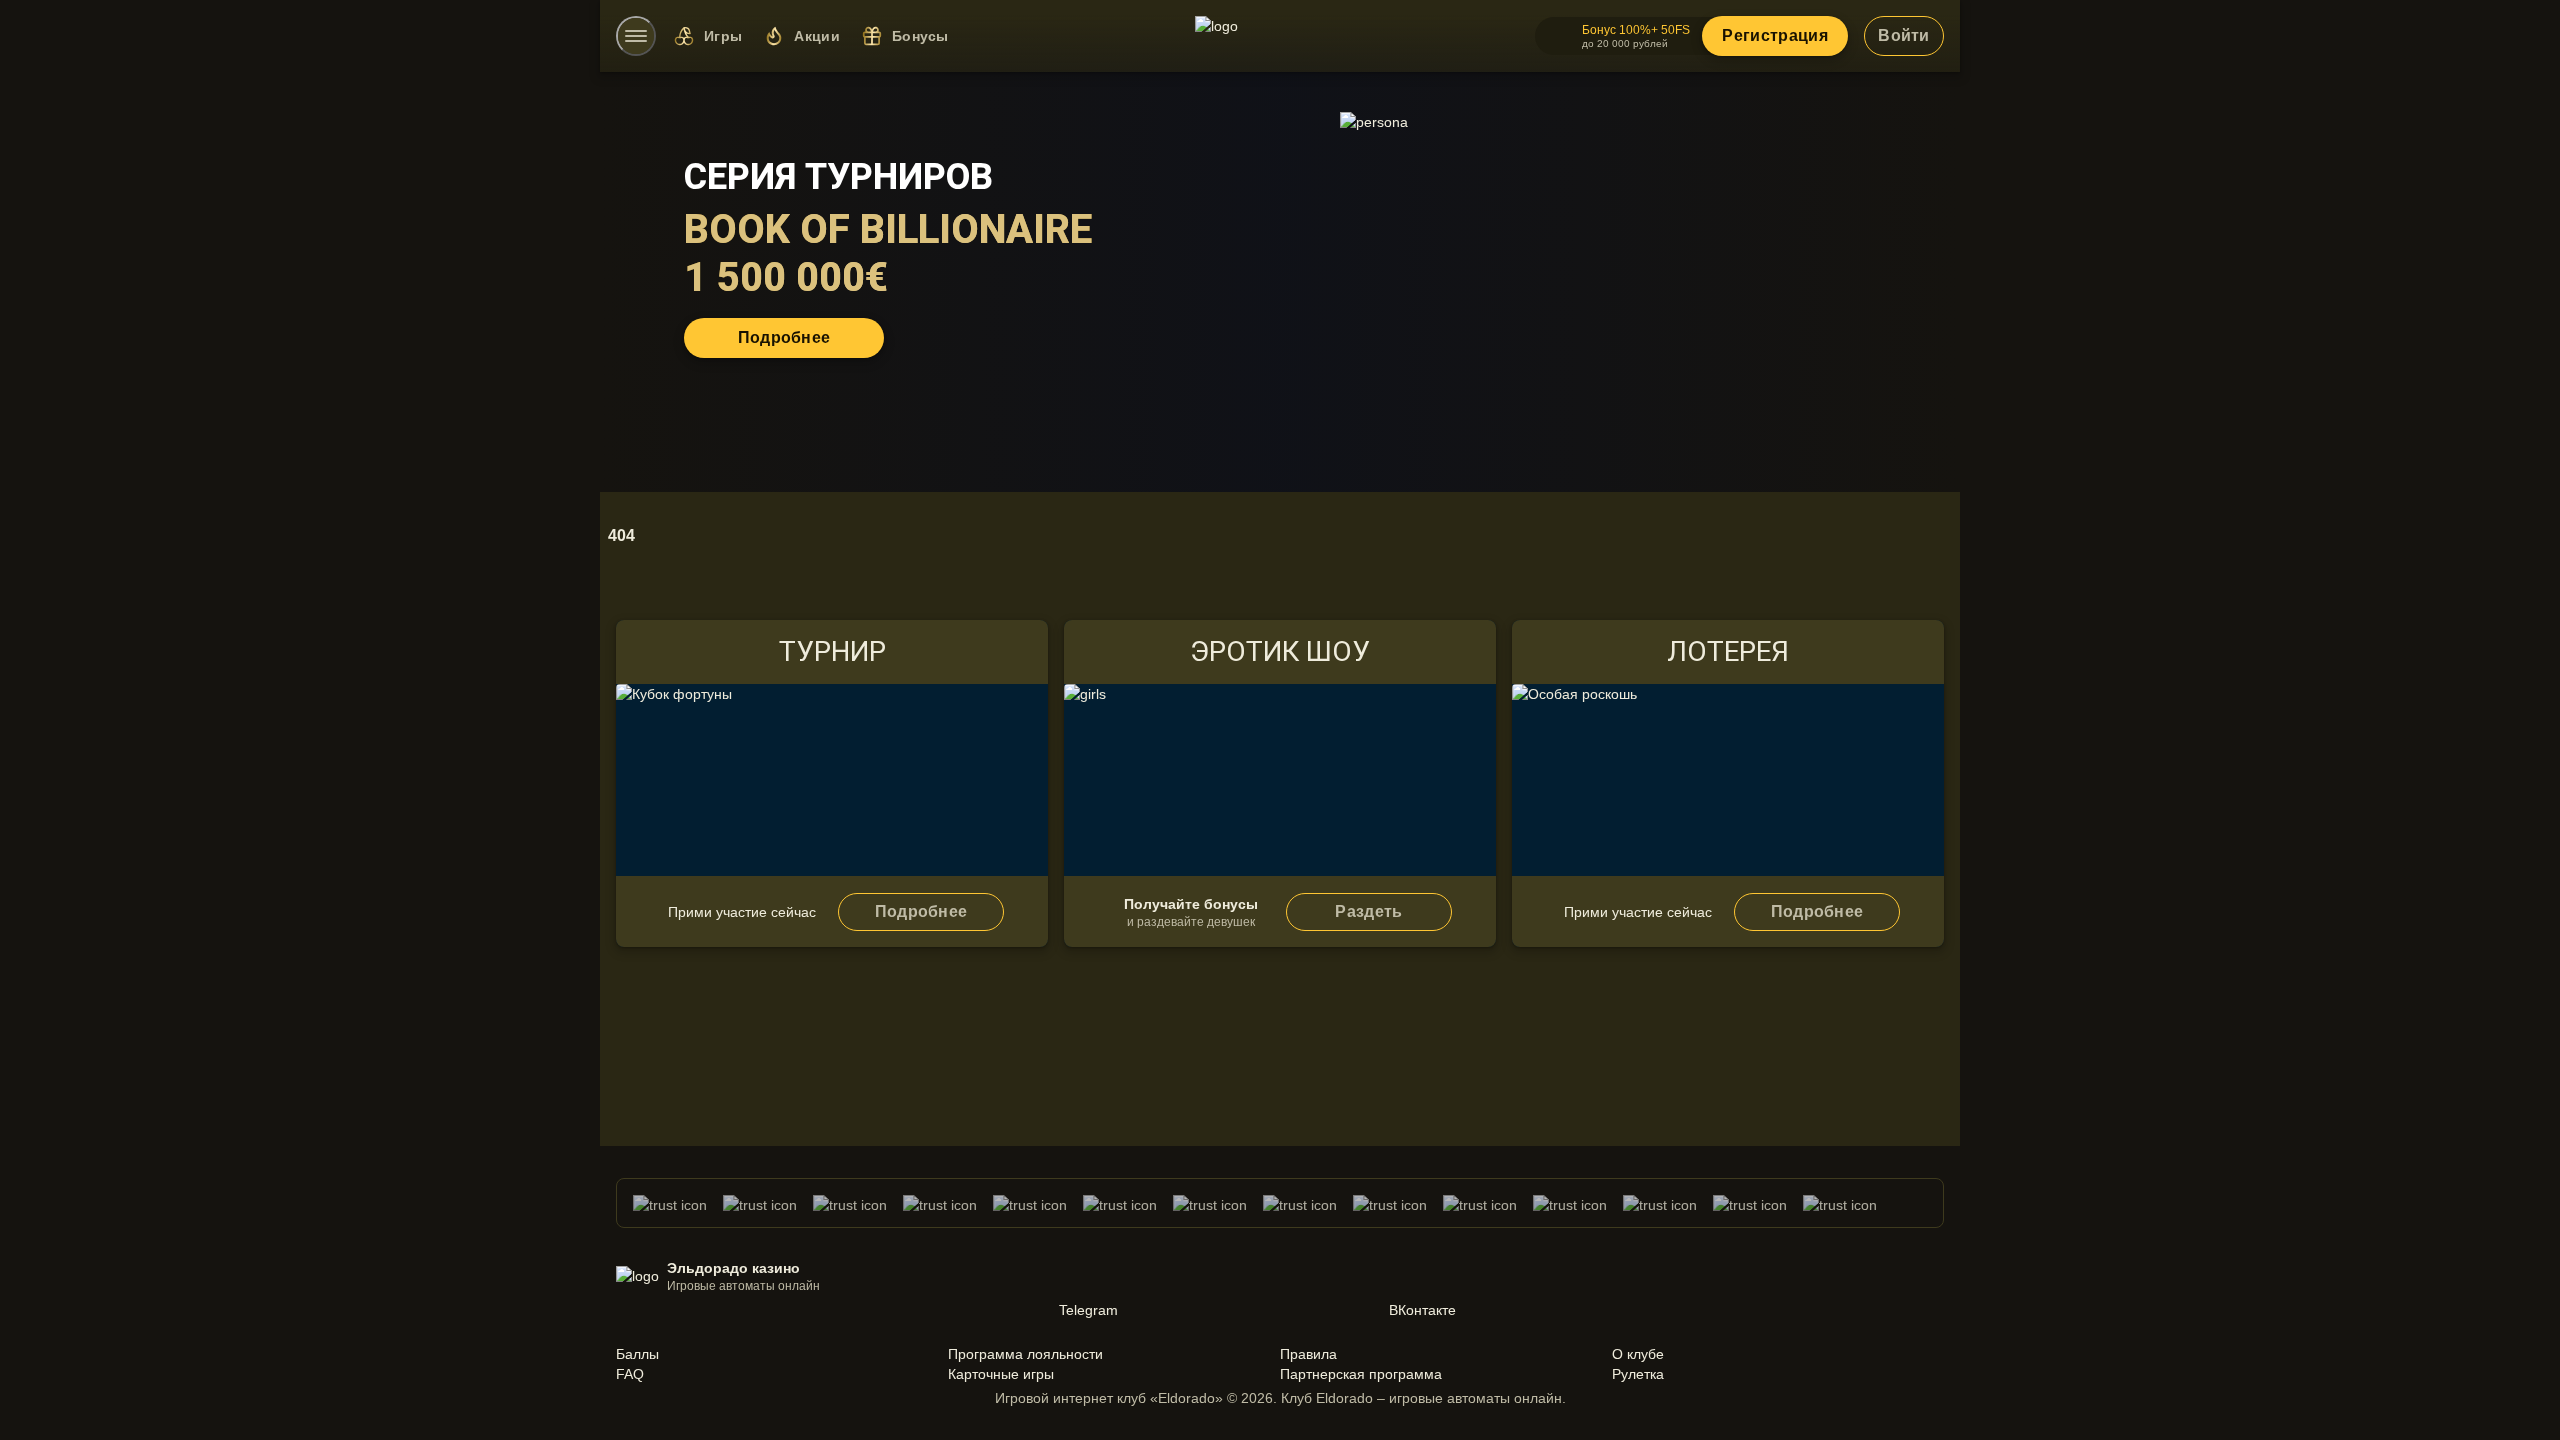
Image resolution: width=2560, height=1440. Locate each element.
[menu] (636, 36)
